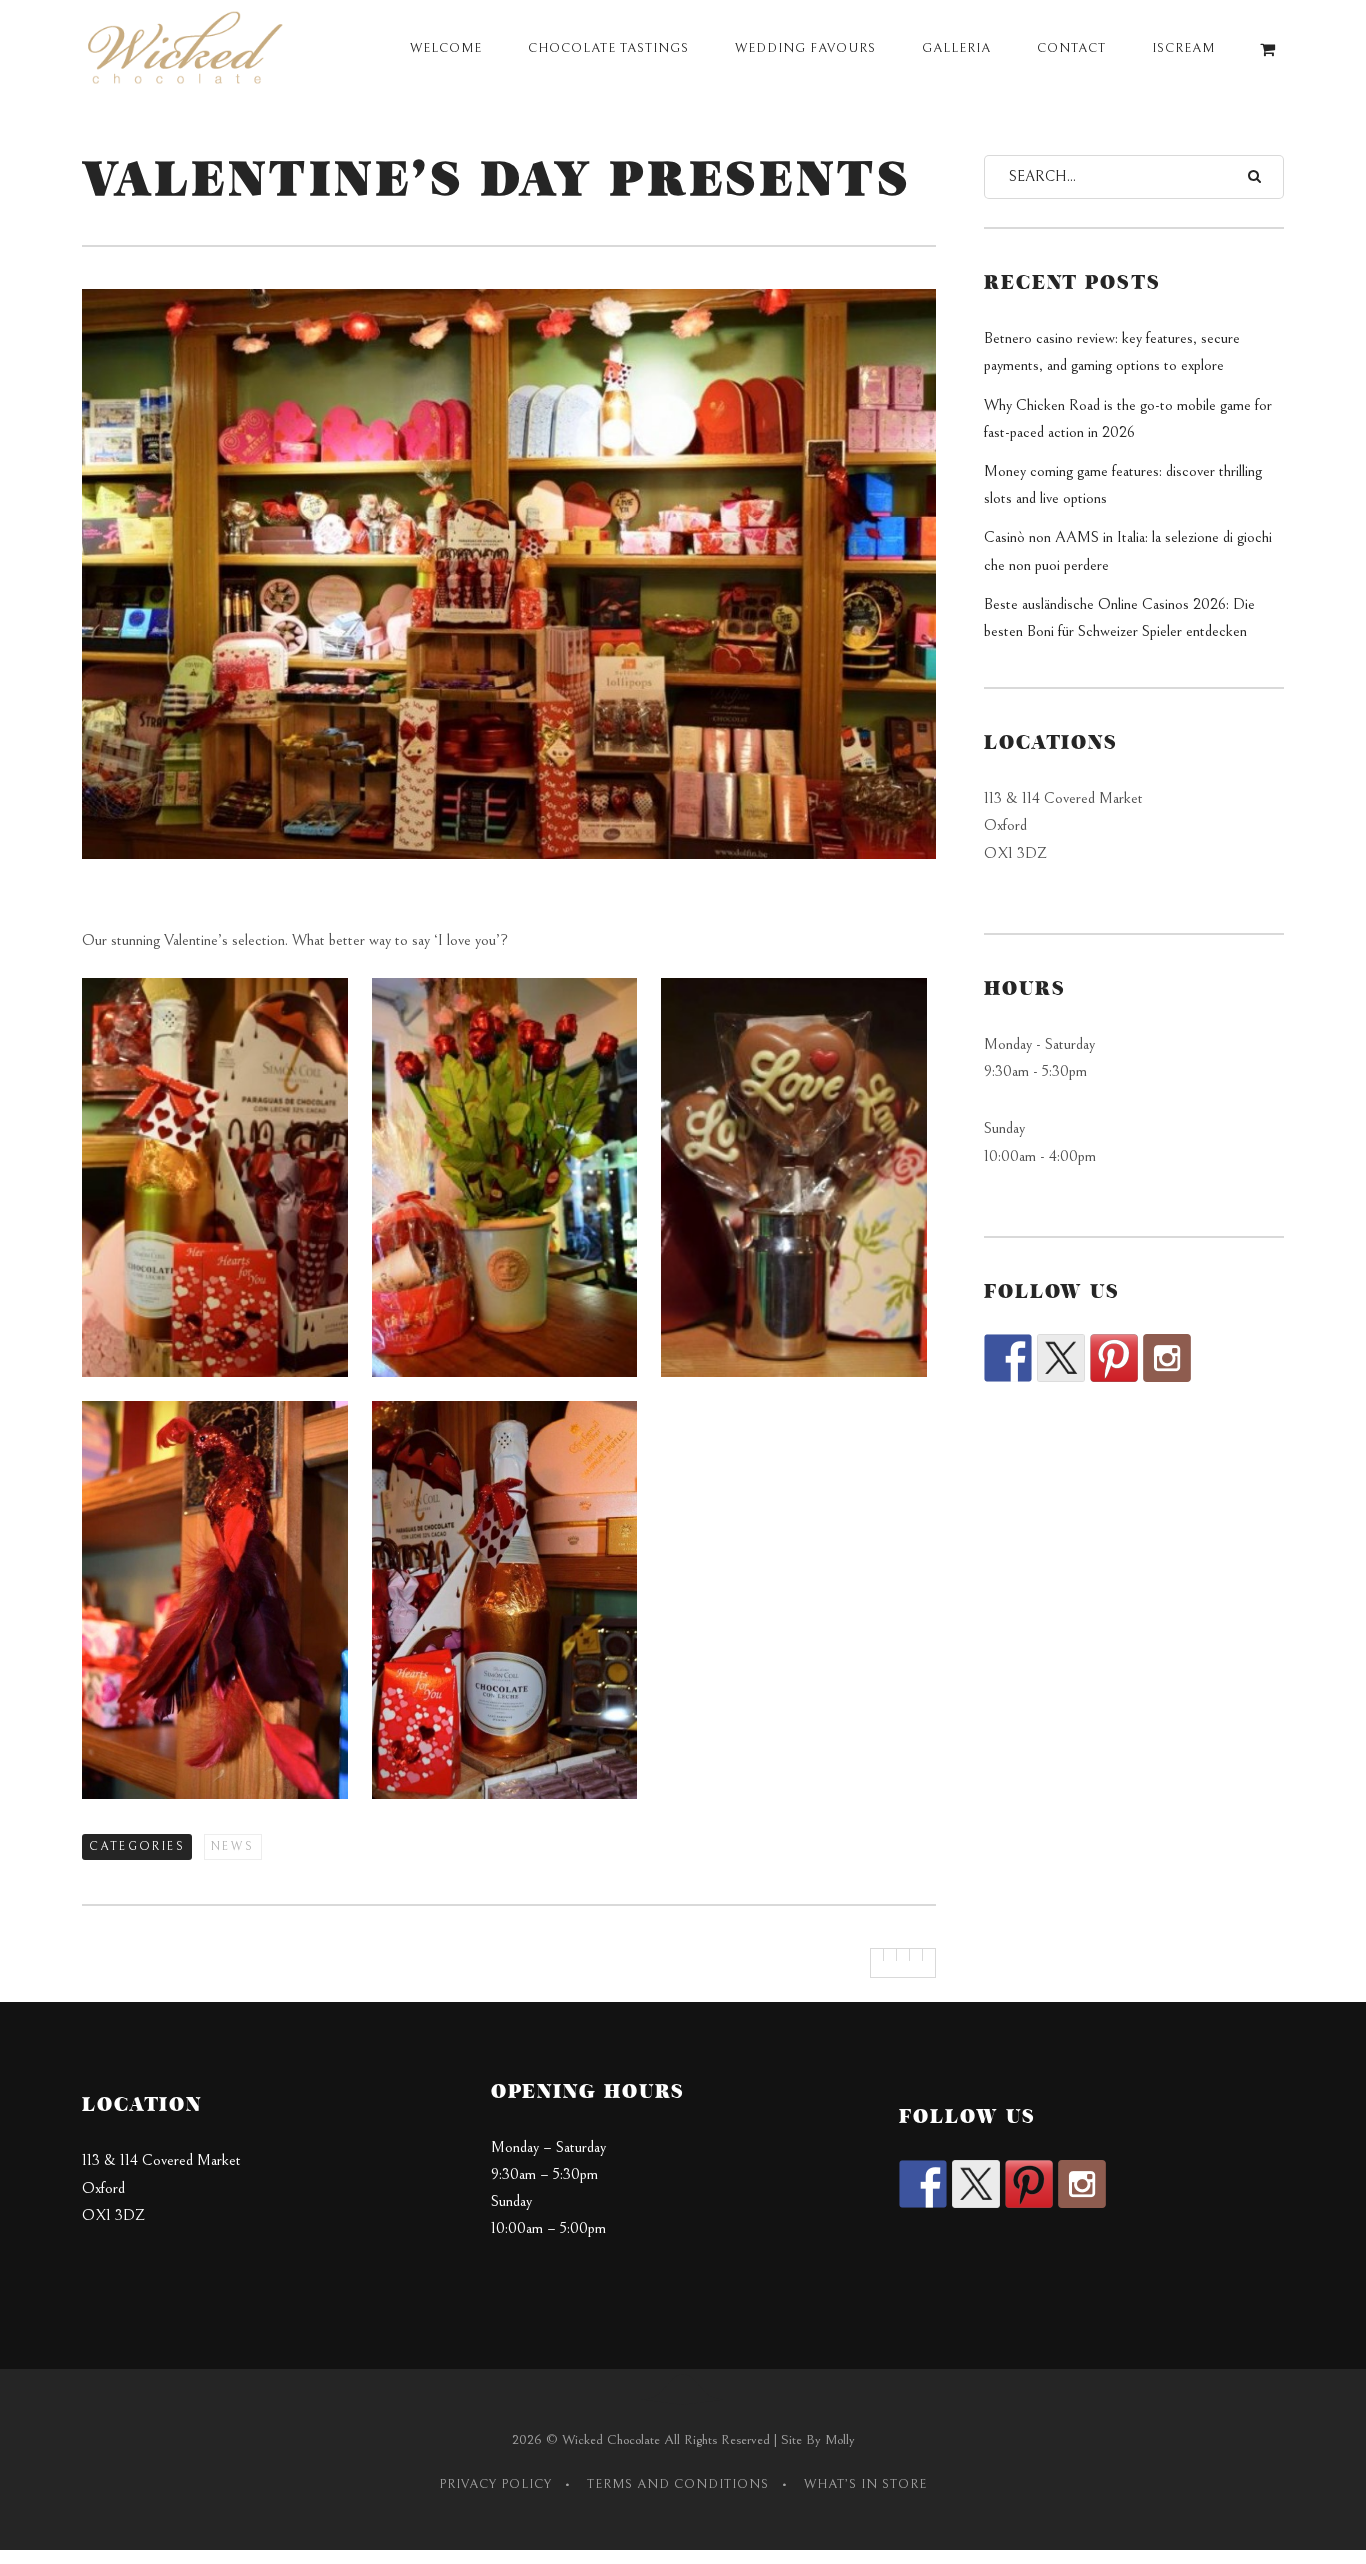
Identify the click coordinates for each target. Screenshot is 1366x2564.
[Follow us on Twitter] (1061, 1358)
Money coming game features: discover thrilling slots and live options (1123, 484)
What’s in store (865, 2484)
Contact (1071, 48)
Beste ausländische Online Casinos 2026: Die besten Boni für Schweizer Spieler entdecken (1119, 617)
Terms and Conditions (678, 2484)
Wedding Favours (805, 48)
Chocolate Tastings (608, 48)
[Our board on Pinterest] (1114, 1358)
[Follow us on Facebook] (1008, 1358)
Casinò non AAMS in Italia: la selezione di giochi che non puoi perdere (1128, 550)
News (233, 1846)
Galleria (956, 48)
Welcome (446, 48)
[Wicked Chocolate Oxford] (189, 49)
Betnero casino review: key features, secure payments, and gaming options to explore (1112, 351)
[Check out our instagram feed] (1167, 1358)
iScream (1183, 48)
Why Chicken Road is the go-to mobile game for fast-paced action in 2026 (1128, 418)
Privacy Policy (495, 2484)
